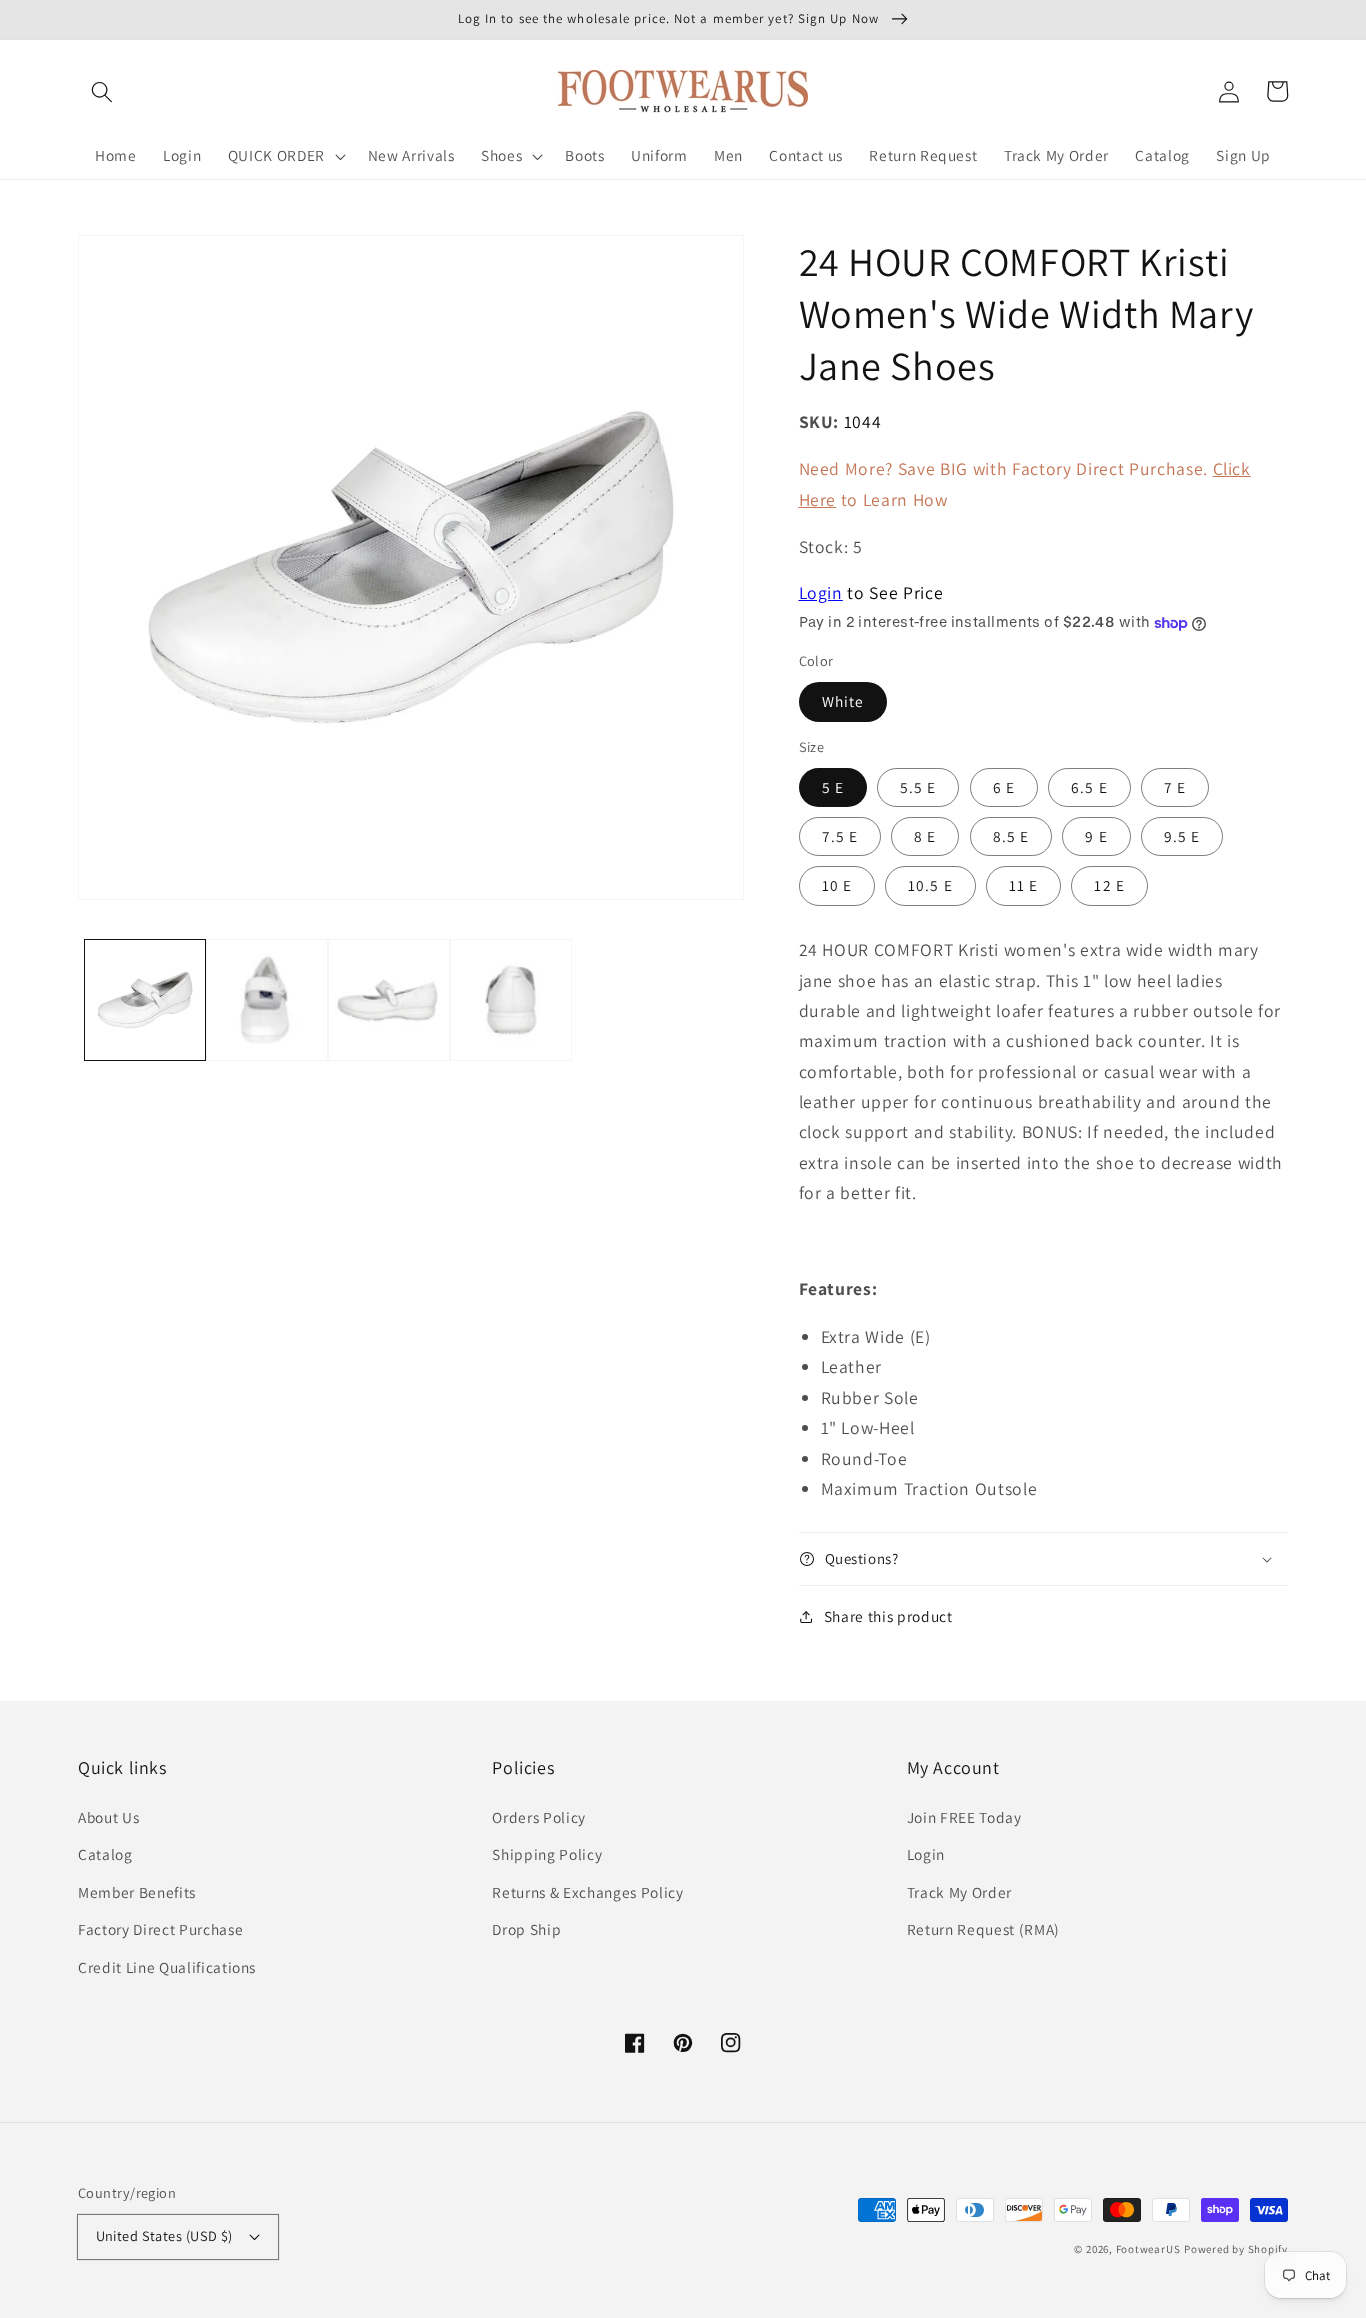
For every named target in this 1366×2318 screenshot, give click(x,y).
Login (821, 592)
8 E (925, 836)
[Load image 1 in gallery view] (145, 1000)
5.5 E (918, 787)
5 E (833, 787)
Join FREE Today (964, 1817)
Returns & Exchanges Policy (587, 1892)
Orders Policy (539, 1817)
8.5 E (1011, 836)
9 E (1096, 836)
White (843, 701)
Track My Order (959, 1892)
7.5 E (840, 836)
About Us (108, 1817)
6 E (1004, 787)
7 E (1175, 787)
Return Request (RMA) (983, 1929)
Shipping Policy (547, 1854)
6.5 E (1089, 787)
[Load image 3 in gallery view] (389, 1000)
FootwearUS (1148, 2249)
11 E (1023, 885)
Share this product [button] (888, 1616)
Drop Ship (526, 1929)
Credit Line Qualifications (167, 1967)
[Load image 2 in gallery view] (267, 1000)
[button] (102, 91)
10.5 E (930, 885)
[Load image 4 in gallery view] (511, 1000)
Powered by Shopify (1236, 2249)
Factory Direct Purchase (160, 1929)
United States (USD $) (164, 2235)
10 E (837, 885)
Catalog (105, 1854)
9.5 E (1182, 836)
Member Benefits (137, 1892)
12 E (1109, 885)
